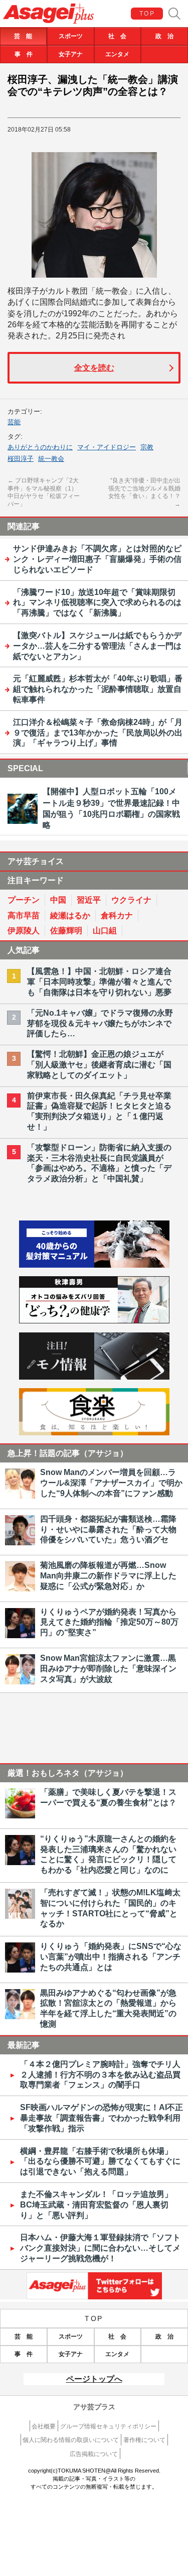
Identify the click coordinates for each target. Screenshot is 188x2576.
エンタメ (117, 54)
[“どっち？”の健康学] (94, 1321)
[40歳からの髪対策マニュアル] (94, 1265)
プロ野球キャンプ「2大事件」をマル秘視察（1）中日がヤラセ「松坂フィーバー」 (44, 492)
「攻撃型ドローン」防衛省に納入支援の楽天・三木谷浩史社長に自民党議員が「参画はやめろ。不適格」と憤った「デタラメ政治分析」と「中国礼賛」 (99, 1163)
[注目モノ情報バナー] (94, 1377)
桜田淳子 (21, 459)
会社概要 (44, 2426)
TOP (147, 14)
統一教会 (51, 459)
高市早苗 (24, 915)
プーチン (24, 900)
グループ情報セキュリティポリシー (108, 2426)
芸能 (14, 422)
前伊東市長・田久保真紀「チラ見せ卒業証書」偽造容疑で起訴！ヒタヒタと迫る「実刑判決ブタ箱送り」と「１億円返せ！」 (99, 1111)
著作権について (144, 2440)
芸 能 (23, 36)
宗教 (147, 447)
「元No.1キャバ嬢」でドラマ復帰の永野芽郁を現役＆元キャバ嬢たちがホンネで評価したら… (100, 1023)
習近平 (89, 900)
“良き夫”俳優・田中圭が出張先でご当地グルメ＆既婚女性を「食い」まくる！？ (144, 492)
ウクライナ (131, 900)
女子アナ (71, 54)
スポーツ (71, 36)
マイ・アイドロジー (107, 447)
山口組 (105, 931)
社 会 (117, 36)
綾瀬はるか (70, 915)
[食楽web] (94, 1433)
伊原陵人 (24, 931)
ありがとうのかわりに (40, 447)
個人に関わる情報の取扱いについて (71, 2440)
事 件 (24, 54)
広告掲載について (94, 2454)
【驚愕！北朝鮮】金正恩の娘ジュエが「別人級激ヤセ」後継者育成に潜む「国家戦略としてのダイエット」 (99, 1065)
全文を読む (94, 368)
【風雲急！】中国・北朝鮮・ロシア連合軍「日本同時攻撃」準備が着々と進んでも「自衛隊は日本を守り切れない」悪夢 (99, 982)
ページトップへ (94, 2379)
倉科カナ (117, 915)
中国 (58, 900)
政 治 (164, 36)
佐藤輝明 (66, 931)
